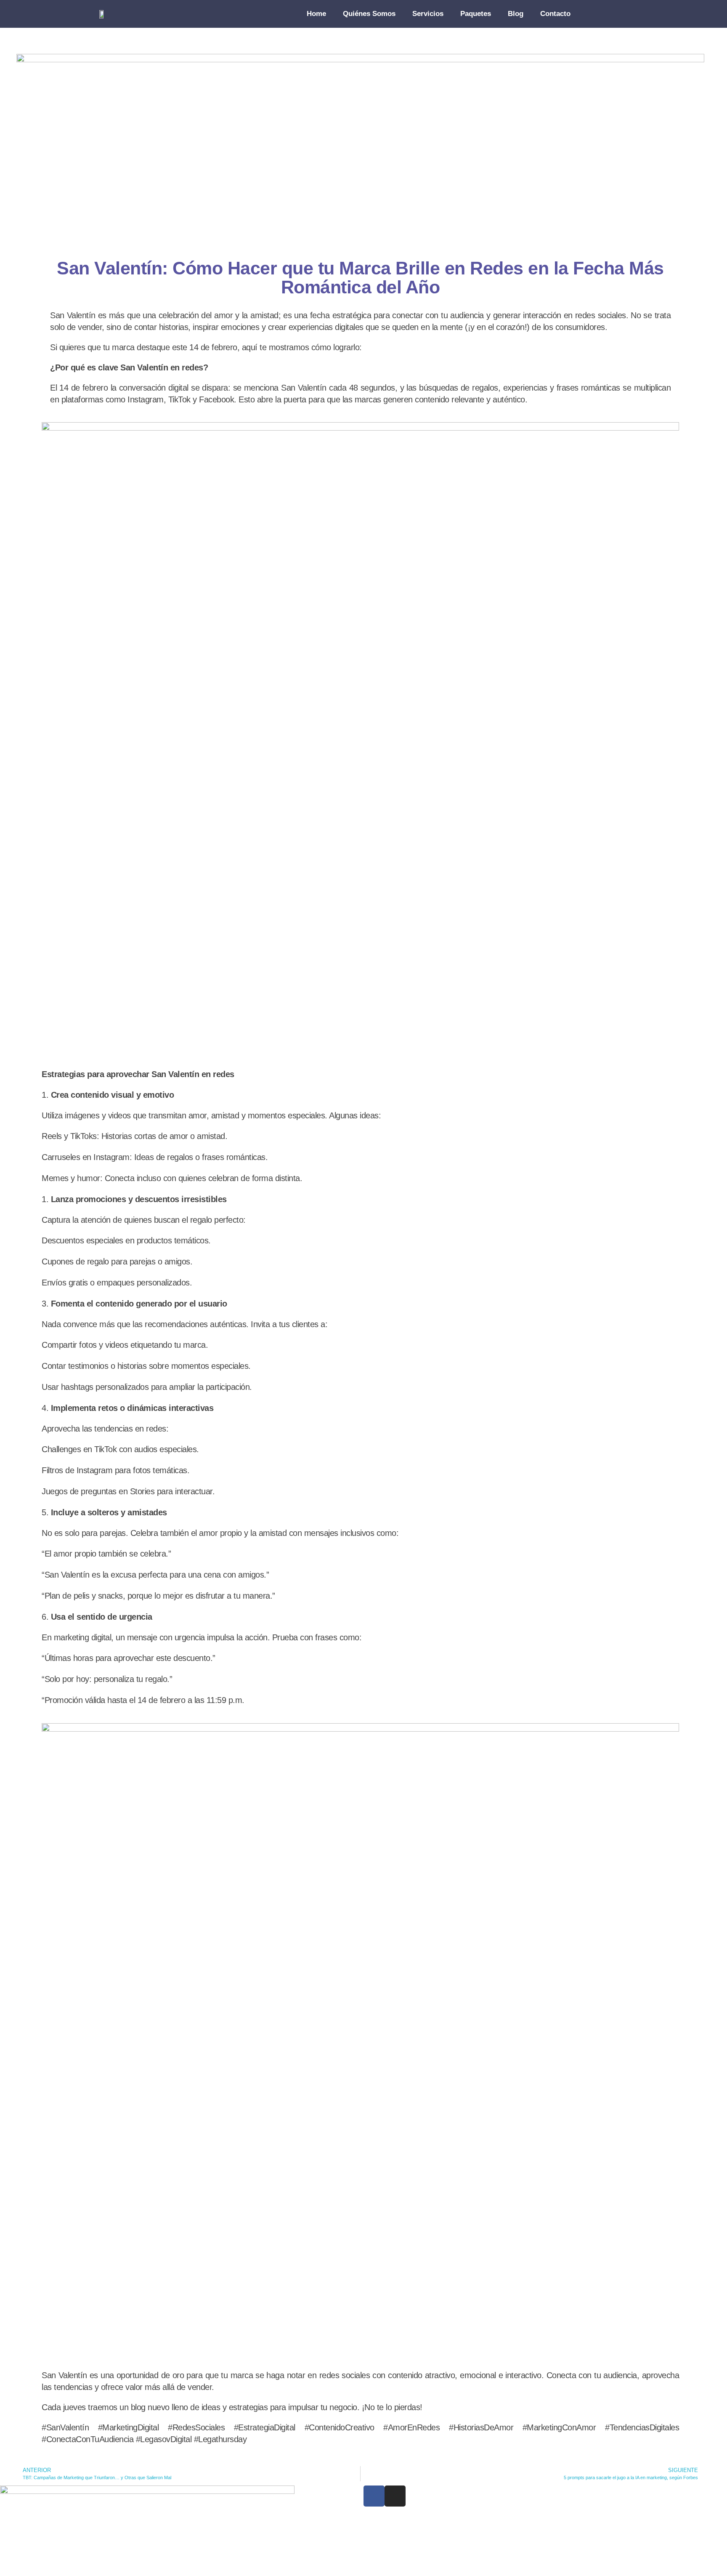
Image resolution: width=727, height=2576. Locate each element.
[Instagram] (395, 2496)
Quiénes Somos (369, 14)
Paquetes (476, 14)
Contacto (555, 14)
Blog (516, 14)
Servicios (428, 14)
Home (316, 14)
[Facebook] (374, 2496)
